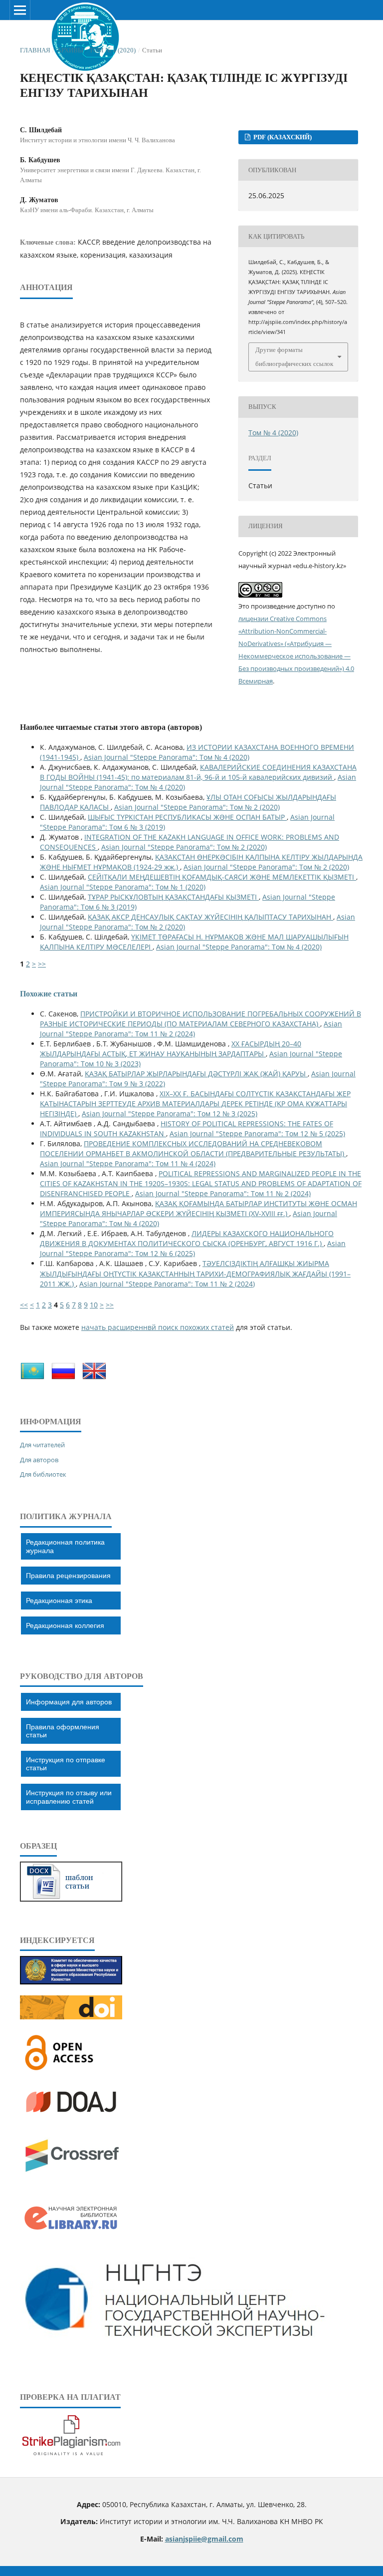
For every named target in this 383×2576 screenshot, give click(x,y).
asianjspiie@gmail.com (204, 2539)
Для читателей (42, 1445)
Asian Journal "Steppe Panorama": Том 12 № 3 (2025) (170, 1114)
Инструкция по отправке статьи (66, 1764)
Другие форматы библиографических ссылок (294, 357)
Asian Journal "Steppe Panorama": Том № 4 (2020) (167, 757)
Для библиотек (43, 1474)
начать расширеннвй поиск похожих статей (158, 1327)
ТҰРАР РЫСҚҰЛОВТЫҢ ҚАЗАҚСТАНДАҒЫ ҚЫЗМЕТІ (173, 897)
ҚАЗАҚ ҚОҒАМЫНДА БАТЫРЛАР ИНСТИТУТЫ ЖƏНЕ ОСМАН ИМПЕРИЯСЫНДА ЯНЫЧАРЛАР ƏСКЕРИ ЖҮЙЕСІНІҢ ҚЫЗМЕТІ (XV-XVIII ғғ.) (198, 1208)
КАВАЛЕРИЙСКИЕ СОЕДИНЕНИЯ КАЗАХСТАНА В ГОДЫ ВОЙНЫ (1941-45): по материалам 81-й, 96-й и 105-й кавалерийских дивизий (198, 772)
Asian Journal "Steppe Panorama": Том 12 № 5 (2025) (257, 1133)
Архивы (70, 50)
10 (94, 1305)
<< (24, 1305)
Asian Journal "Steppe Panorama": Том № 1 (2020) (123, 887)
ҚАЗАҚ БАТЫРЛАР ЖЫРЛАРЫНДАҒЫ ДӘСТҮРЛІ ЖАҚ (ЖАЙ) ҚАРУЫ (196, 1074)
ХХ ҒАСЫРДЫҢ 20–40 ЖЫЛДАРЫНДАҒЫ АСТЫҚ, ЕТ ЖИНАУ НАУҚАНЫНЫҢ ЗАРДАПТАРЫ (171, 1049)
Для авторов (39, 1460)
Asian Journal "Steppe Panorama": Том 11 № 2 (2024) (191, 1029)
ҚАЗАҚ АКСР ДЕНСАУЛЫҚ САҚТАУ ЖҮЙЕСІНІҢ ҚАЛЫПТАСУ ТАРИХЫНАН (210, 917)
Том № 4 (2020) (112, 50)
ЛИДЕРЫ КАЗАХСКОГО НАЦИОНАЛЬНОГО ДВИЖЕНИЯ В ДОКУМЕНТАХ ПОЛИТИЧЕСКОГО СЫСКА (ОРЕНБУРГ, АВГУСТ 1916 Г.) (187, 1238)
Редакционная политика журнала (65, 1546)
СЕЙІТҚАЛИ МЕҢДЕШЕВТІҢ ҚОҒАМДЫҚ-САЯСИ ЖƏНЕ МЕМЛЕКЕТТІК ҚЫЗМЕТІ (222, 877)
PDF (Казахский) (282, 137)
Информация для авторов (69, 1702)
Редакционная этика (59, 1601)
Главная (35, 50)
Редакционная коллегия (65, 1625)
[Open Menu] (20, 10)
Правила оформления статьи (63, 1731)
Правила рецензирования (68, 1576)
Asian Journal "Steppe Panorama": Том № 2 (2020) (197, 807)
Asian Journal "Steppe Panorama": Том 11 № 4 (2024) (128, 1163)
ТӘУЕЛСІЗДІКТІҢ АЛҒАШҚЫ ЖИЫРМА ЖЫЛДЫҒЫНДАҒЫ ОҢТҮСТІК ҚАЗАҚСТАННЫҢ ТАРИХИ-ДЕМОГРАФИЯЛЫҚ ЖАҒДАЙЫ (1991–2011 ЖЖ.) (195, 1273)
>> (42, 964)
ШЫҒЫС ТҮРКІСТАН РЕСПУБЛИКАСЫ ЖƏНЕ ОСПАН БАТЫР (187, 817)
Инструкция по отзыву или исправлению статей (69, 1797)
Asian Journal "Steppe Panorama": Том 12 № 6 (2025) (193, 1248)
